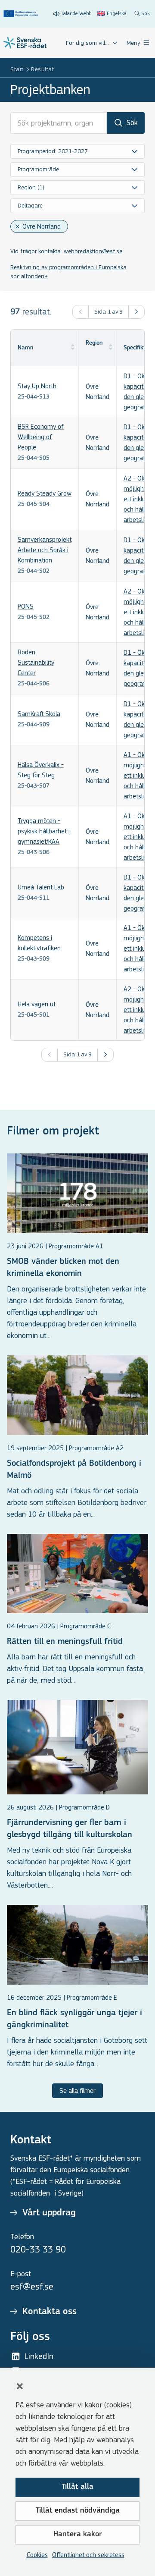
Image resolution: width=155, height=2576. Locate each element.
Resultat (42, 69)
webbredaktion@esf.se (93, 251)
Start (17, 69)
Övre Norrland (42, 226)
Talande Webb (76, 13)
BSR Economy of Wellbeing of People (41, 437)
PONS (26, 606)
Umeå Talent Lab (41, 887)
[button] (20, 2386)
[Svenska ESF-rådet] (25, 43)
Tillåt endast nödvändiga (78, 2511)
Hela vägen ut (37, 1004)
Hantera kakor (78, 2535)
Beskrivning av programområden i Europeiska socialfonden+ (68, 272)
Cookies (37, 2555)
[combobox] (77, 151)
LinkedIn (39, 2356)
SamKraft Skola (39, 714)
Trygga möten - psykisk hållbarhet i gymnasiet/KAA (44, 831)
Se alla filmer (77, 2091)
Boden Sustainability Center (36, 662)
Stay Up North (37, 386)
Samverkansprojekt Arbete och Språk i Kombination (45, 550)
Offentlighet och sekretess (88, 2555)
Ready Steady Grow (45, 493)
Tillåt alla (77, 2487)
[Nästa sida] (136, 312)
